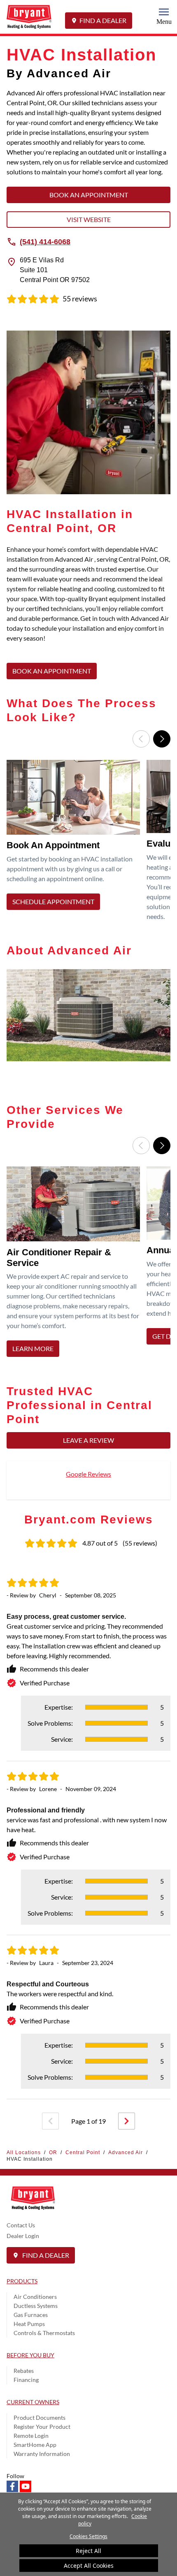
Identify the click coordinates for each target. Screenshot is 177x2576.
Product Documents (40, 2417)
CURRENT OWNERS (33, 2402)
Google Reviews (88, 1474)
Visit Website (89, 219)
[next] (127, 2121)
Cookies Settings (88, 2536)
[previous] (50, 2121)
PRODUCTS (22, 2281)
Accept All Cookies (89, 2566)
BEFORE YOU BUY (30, 2355)
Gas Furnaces (31, 2315)
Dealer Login (23, 2236)
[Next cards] (162, 739)
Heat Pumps (29, 2324)
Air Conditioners (35, 2297)
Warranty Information (42, 2454)
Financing (26, 2380)
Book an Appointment (89, 195)
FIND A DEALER (103, 20)
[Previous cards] (141, 739)
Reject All (88, 2551)
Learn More (33, 1349)
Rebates (24, 2371)
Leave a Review (88, 1440)
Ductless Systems (36, 2306)
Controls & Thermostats (44, 2333)
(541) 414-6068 (45, 241)
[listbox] (88, 843)
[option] (75, 843)
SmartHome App (35, 2445)
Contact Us (21, 2225)
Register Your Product (42, 2427)
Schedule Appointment (53, 901)
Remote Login (31, 2436)
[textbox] (88, 599)
